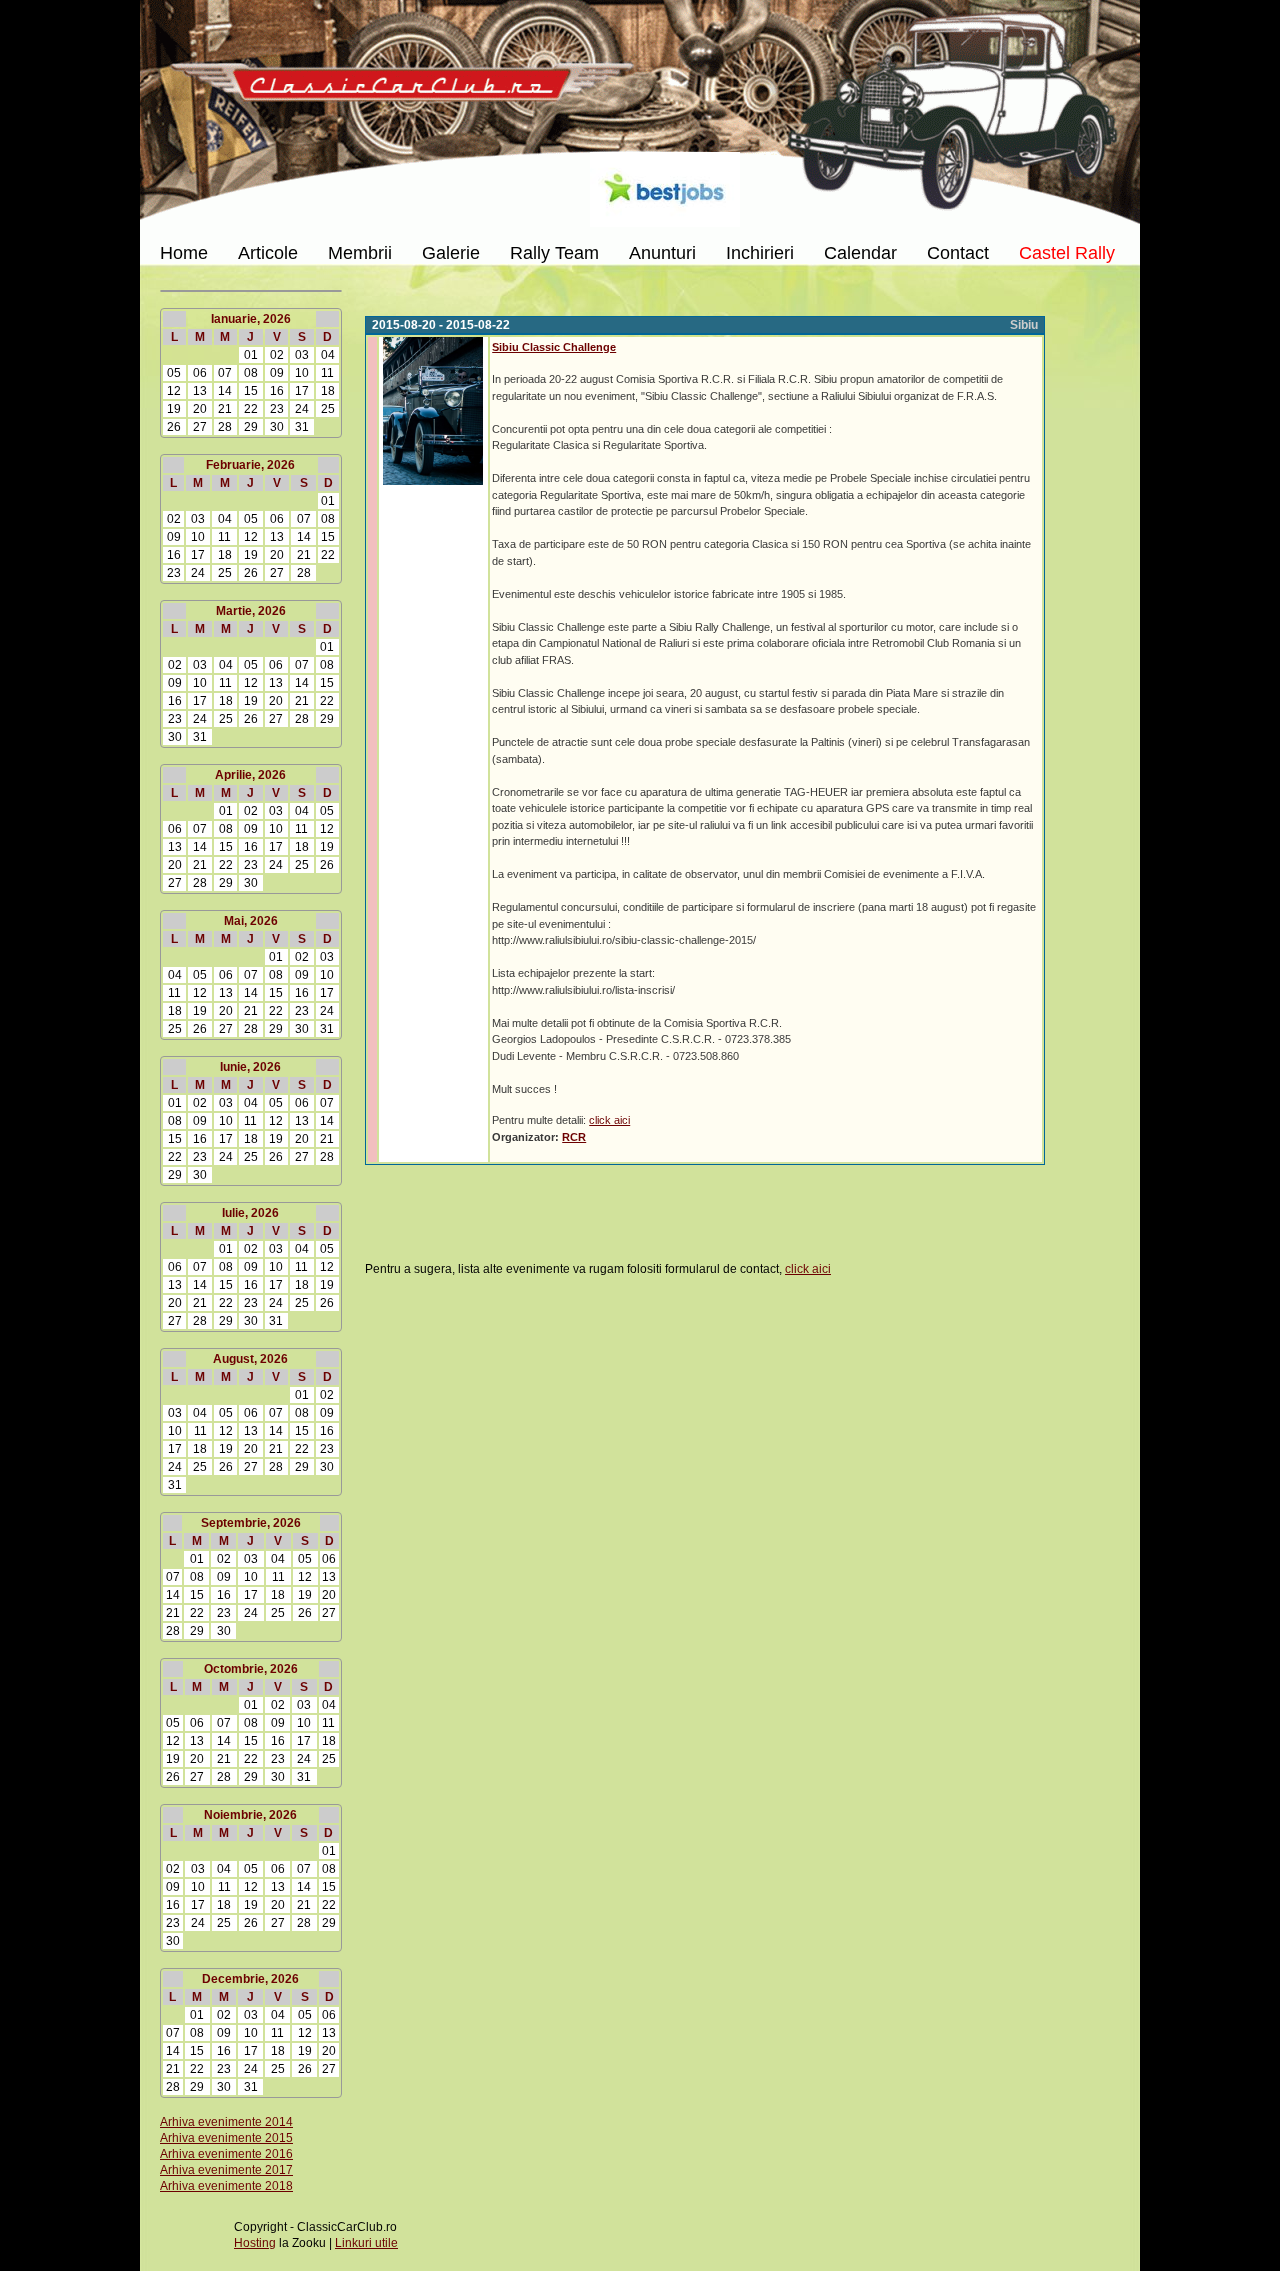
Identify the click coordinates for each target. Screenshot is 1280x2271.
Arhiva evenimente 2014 (226, 2122)
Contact (958, 253)
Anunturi (662, 253)
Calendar (860, 253)
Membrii (360, 253)
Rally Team (554, 253)
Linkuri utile (366, 2243)
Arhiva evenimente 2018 (226, 2186)
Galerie (451, 253)
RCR (574, 1137)
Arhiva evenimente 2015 (226, 2138)
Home (184, 253)
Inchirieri (760, 253)
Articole (268, 253)
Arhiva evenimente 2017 (226, 2170)
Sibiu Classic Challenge (554, 347)
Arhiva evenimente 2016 (226, 2154)
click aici (609, 1120)
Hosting (255, 2243)
